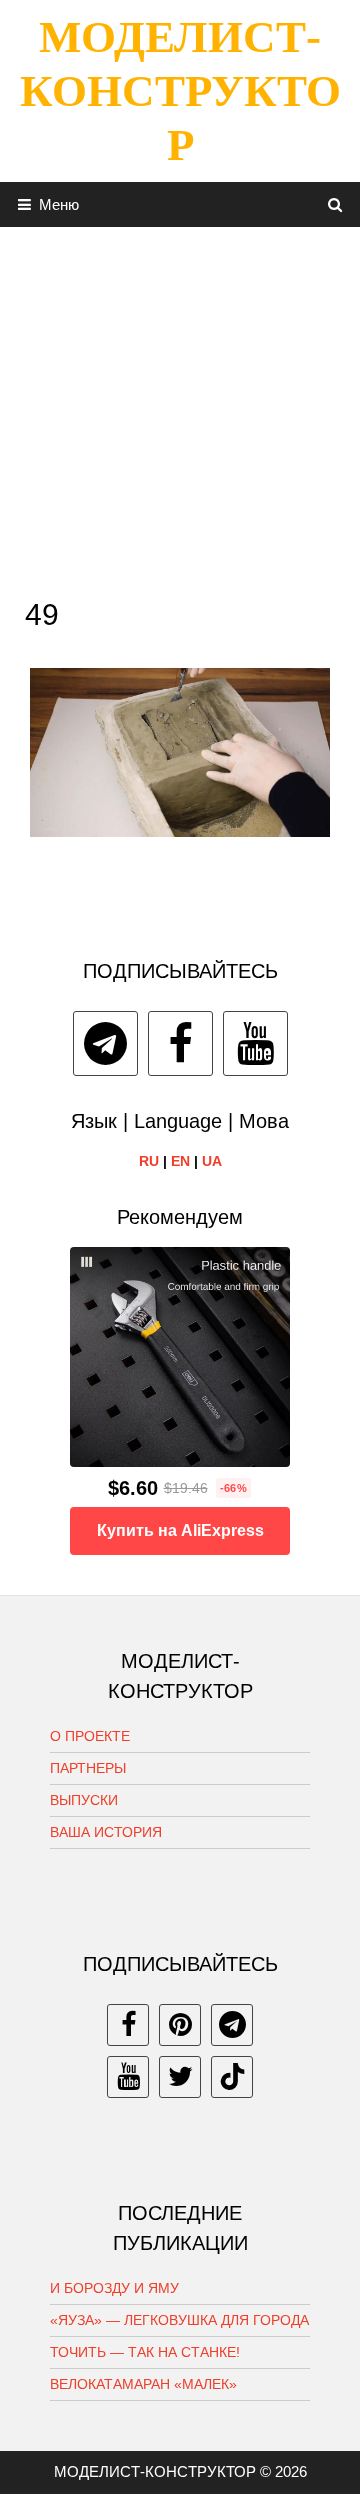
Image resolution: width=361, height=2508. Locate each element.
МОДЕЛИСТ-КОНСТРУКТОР (180, 91)
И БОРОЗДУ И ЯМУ (114, 2288)
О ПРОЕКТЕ (90, 1736)
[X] (180, 2077)
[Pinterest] (180, 2025)
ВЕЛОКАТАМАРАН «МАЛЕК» (143, 2384)
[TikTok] (232, 2077)
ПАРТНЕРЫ (88, 1768)
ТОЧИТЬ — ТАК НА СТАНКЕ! (145, 2352)
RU (149, 1161)
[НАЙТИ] (335, 204)
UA (212, 1161)
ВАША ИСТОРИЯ (106, 1832)
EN (180, 1161)
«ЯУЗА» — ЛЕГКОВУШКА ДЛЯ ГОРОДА (179, 2320)
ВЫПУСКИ (84, 1800)
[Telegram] (105, 1043)
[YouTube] (255, 1043)
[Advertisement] (180, 407)
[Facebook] (180, 1043)
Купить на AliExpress (180, 1530)
